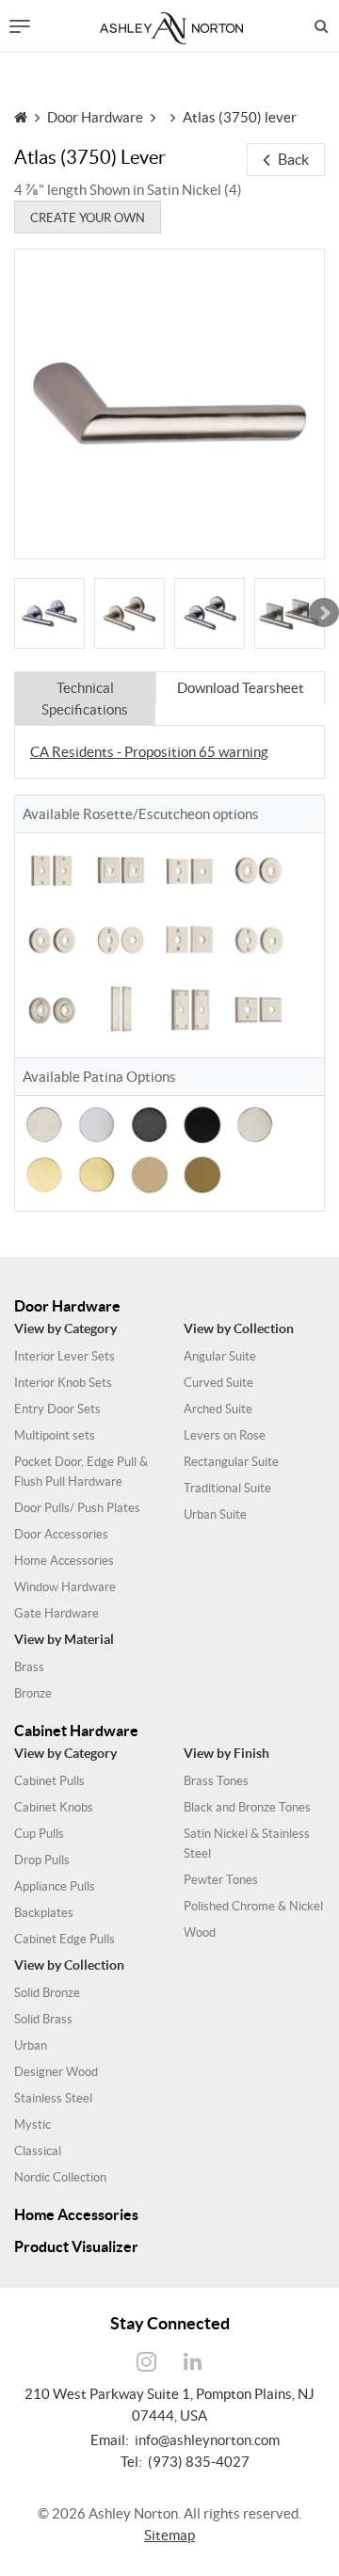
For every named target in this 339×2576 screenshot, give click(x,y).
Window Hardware (65, 1587)
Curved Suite (218, 1383)
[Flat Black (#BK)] (202, 1123)
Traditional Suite (227, 1488)
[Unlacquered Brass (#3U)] (149, 1173)
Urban (31, 2045)
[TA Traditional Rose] (52, 940)
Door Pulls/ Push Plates (77, 1508)
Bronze (33, 1693)
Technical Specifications (85, 699)
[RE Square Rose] (121, 870)
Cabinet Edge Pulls (65, 1939)
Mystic (32, 2125)
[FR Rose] (121, 940)
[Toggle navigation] (20, 26)
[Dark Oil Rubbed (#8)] (149, 1123)
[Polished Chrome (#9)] (97, 1123)
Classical (38, 2151)
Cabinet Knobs (54, 1807)
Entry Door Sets (57, 1409)
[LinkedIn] (193, 2362)
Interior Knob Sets (63, 1383)
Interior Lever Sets (65, 1356)
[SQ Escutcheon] (189, 1009)
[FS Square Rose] (189, 940)
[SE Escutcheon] (121, 1009)
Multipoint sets (55, 1435)
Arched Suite (218, 1409)
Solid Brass (43, 2019)
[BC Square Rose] (290, 613)
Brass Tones (216, 1781)
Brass (29, 1667)
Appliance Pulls (55, 1886)
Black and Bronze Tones (247, 1807)
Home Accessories (64, 1561)
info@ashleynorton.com (207, 2440)
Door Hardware (95, 117)
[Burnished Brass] (202, 1173)
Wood (200, 1932)
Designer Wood (56, 2072)
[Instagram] (147, 2362)
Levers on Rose (225, 1435)
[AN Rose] (129, 613)
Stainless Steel (53, 2098)
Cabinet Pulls (49, 1781)
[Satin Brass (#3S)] (44, 1173)
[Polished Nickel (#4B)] (255, 1123)
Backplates (44, 1913)
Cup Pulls (39, 1834)
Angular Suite (220, 1356)
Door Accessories (61, 1534)
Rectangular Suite (231, 1462)
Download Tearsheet (241, 688)
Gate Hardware (56, 1613)
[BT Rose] (52, 1009)
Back (293, 159)
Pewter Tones (221, 1880)
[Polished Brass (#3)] (97, 1173)
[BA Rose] (49, 613)
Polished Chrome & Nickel (253, 1906)
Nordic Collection (60, 2177)
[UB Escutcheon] (52, 870)
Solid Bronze (47, 1993)
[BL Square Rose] (258, 1009)
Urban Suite (215, 1514)
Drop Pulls (42, 1860)
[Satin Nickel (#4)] (44, 1123)
